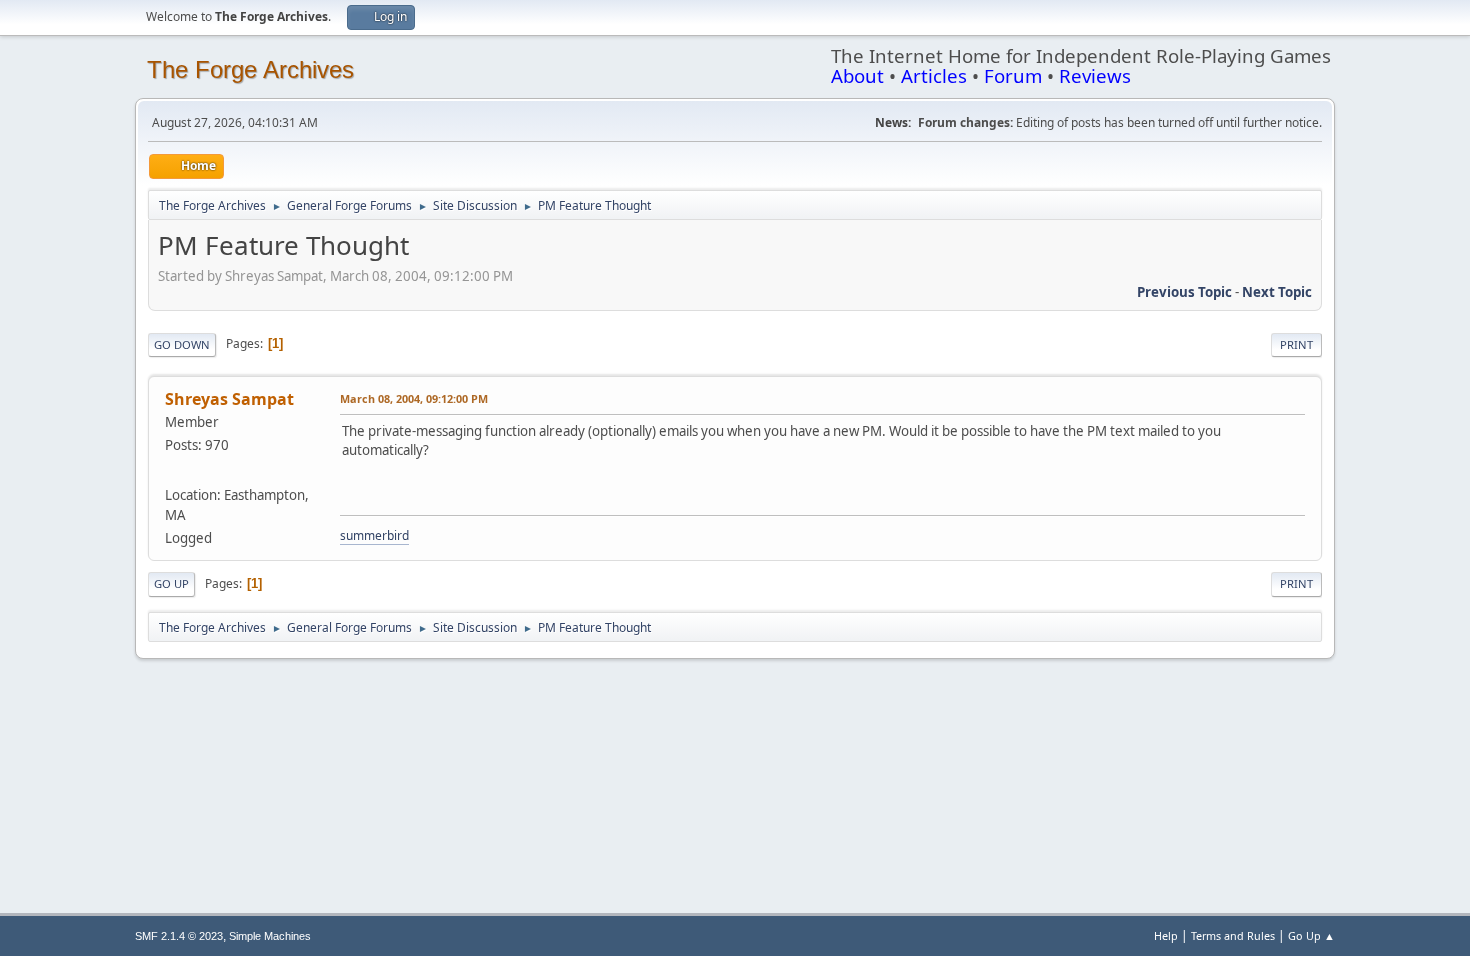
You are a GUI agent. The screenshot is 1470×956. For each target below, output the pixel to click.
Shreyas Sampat (229, 399)
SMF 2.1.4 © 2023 (179, 936)
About (857, 75)
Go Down (182, 344)
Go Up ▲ (1311, 935)
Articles (934, 75)
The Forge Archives (250, 69)
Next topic (1277, 292)
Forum (1013, 75)
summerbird (374, 535)
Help (1166, 935)
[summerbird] (173, 471)
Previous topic (1184, 292)
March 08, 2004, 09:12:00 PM (414, 398)
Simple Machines (270, 936)
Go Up (171, 583)
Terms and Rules (1233, 935)
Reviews (1095, 75)
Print (1296, 344)
